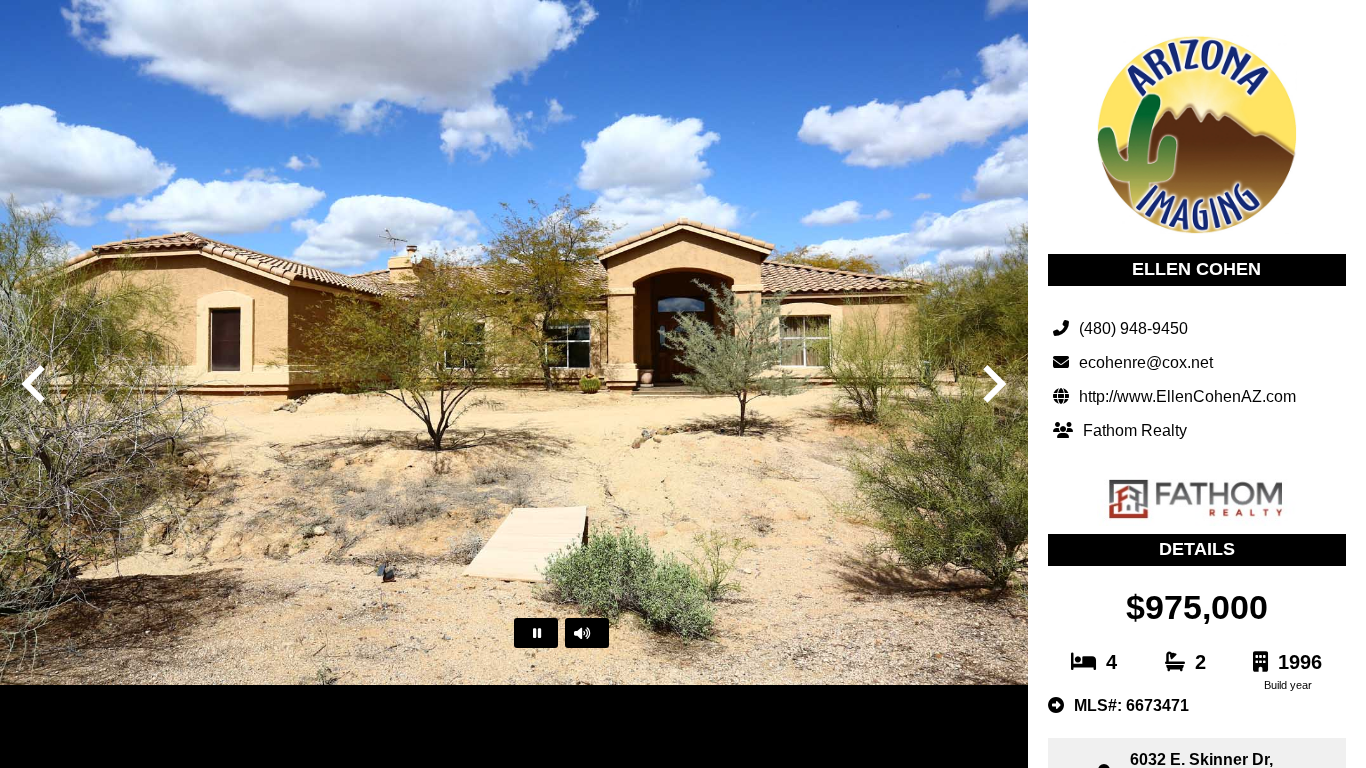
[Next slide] (992, 384)
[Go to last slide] (36, 384)
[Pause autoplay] (536, 633)
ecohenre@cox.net (1146, 362)
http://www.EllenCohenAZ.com (1187, 396)
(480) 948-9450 (1133, 328)
